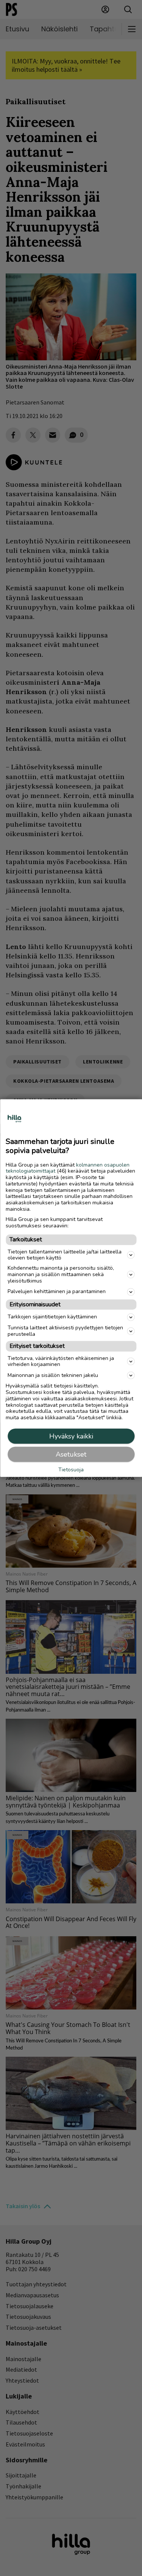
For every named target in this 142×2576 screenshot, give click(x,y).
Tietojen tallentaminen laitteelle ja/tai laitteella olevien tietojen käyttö (65, 1255)
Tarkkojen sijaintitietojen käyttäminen (52, 1317)
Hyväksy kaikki (71, 1436)
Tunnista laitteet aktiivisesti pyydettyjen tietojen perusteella (65, 1331)
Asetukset (71, 1454)
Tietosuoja (71, 1470)
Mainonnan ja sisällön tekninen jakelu (53, 1375)
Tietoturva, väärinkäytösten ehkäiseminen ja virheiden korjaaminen (61, 1361)
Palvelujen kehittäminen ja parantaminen (57, 1291)
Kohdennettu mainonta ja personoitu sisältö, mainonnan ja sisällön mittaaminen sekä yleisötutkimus (61, 1274)
